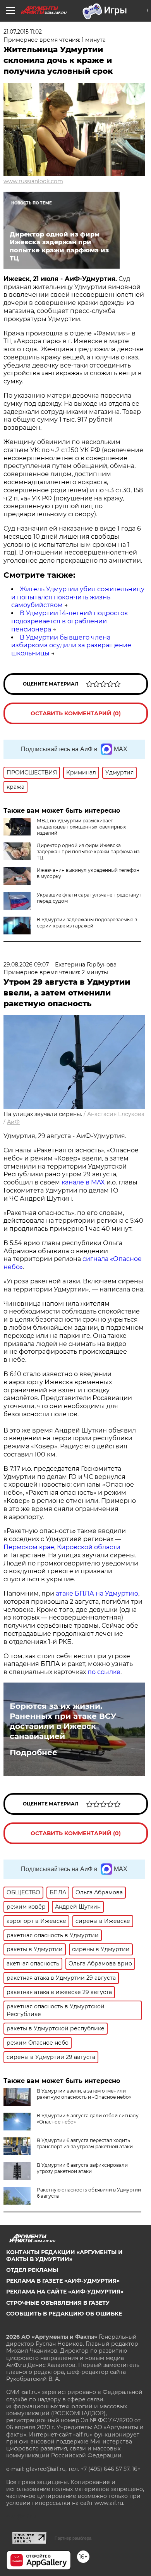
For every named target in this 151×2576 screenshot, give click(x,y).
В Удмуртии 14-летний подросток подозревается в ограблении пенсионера (69, 621)
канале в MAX (83, 1182)
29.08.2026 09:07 (26, 965)
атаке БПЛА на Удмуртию (97, 1593)
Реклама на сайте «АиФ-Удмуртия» (65, 2292)
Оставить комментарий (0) (76, 713)
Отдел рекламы (32, 2270)
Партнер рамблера (73, 2538)
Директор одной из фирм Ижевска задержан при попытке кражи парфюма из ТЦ (88, 852)
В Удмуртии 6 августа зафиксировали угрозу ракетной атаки (82, 2168)
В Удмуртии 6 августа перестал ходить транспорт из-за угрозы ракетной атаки (85, 2143)
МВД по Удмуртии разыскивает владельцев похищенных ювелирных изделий (81, 827)
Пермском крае (29, 1547)
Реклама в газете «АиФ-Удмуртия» (63, 2281)
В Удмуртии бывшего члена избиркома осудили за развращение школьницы (71, 646)
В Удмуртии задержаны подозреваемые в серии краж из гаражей (87, 923)
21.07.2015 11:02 (23, 32)
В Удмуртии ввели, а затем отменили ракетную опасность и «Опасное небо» (84, 2094)
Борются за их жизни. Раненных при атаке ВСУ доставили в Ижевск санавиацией (63, 1721)
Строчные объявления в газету (58, 2303)
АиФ (13, 1122)
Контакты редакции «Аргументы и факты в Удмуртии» (64, 2256)
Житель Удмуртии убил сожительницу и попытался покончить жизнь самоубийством (78, 597)
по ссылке (104, 1672)
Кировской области (89, 1547)
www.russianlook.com (33, 181)
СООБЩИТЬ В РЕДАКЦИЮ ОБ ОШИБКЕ (64, 2314)
